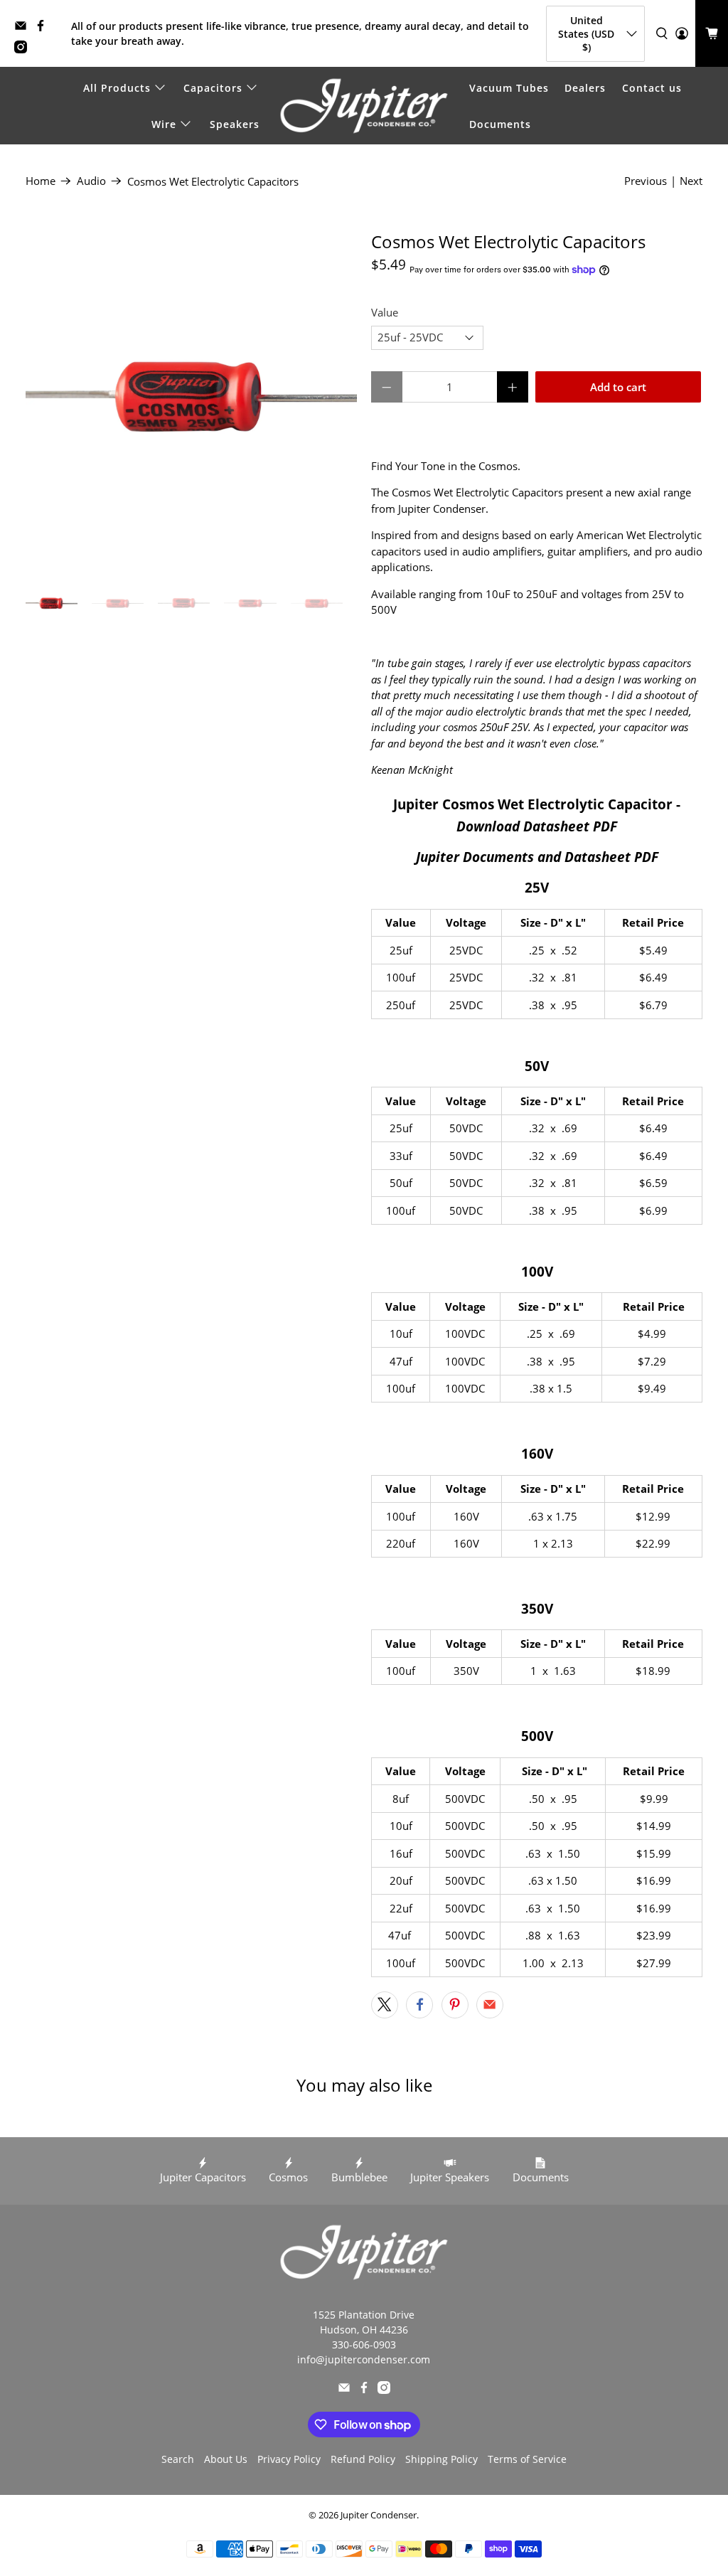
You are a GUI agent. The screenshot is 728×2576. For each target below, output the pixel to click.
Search (178, 2459)
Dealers (585, 88)
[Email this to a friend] (490, 2005)
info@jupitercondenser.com (364, 2359)
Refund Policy (363, 2459)
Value (385, 312)
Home (41, 181)
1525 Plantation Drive (364, 2315)
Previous (646, 181)
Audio (91, 181)
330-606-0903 (364, 2345)
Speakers (235, 124)
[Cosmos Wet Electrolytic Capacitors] (191, 398)
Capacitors (213, 88)
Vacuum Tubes (509, 88)
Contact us (652, 88)
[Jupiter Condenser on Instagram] (24, 49)
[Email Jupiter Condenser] (24, 28)
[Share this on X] (385, 2005)
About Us (226, 2459)
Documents (500, 124)
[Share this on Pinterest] (455, 2005)
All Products (117, 88)
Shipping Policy (441, 2459)
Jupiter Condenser (379, 2515)
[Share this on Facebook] (419, 2005)
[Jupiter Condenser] (364, 106)
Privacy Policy (289, 2459)
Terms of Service (527, 2459)
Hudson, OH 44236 (364, 2330)
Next (691, 181)
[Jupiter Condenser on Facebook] (44, 28)
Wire (164, 124)
